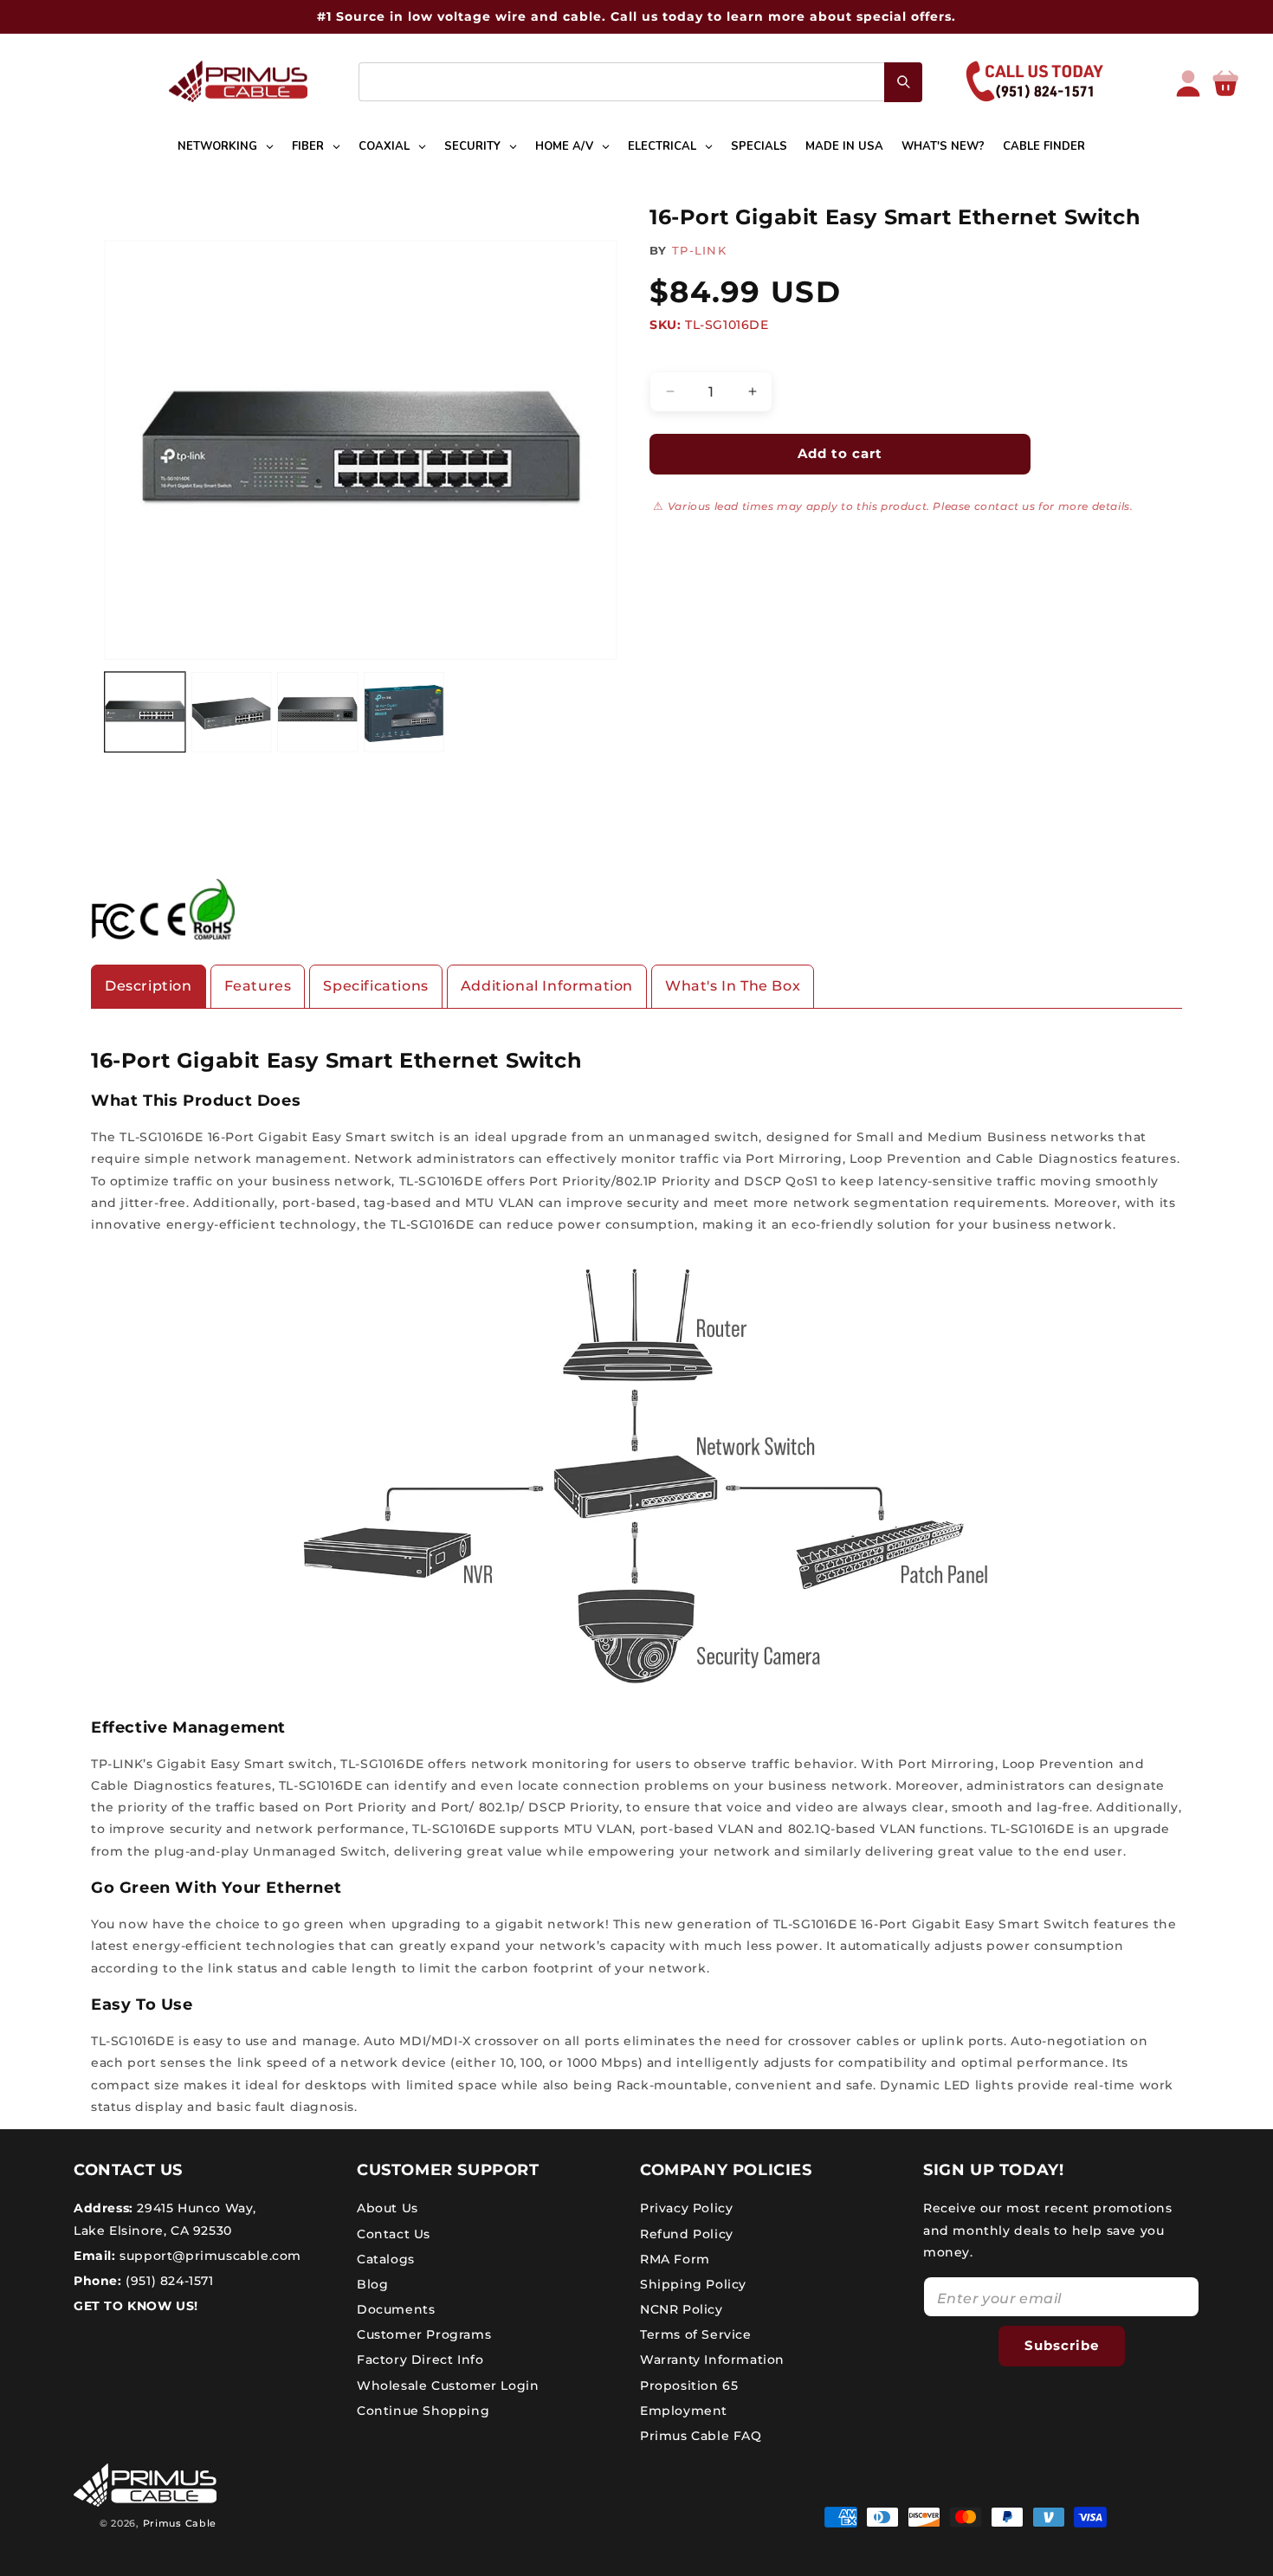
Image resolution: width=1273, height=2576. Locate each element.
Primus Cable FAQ (701, 2436)
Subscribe (1062, 2345)
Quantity (676, 357)
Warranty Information (712, 2360)
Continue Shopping (423, 2411)
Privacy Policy (686, 2208)
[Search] (903, 82)
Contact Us (394, 2234)
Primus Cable (180, 2523)
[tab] (149, 987)
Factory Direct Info (420, 2360)
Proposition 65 (689, 2386)
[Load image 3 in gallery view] (317, 712)
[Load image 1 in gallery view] (145, 712)
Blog (372, 2284)
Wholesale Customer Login (448, 2386)
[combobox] (640, 82)
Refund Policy (687, 2234)
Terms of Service (696, 2334)
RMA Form (675, 2259)
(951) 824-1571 (168, 2281)
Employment (684, 2411)
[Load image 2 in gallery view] (232, 712)
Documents (396, 2309)
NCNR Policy (682, 2309)
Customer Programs (424, 2334)
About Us (388, 2208)
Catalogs (386, 2259)
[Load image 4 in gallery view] (404, 712)
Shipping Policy (693, 2284)
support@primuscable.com (209, 2256)
